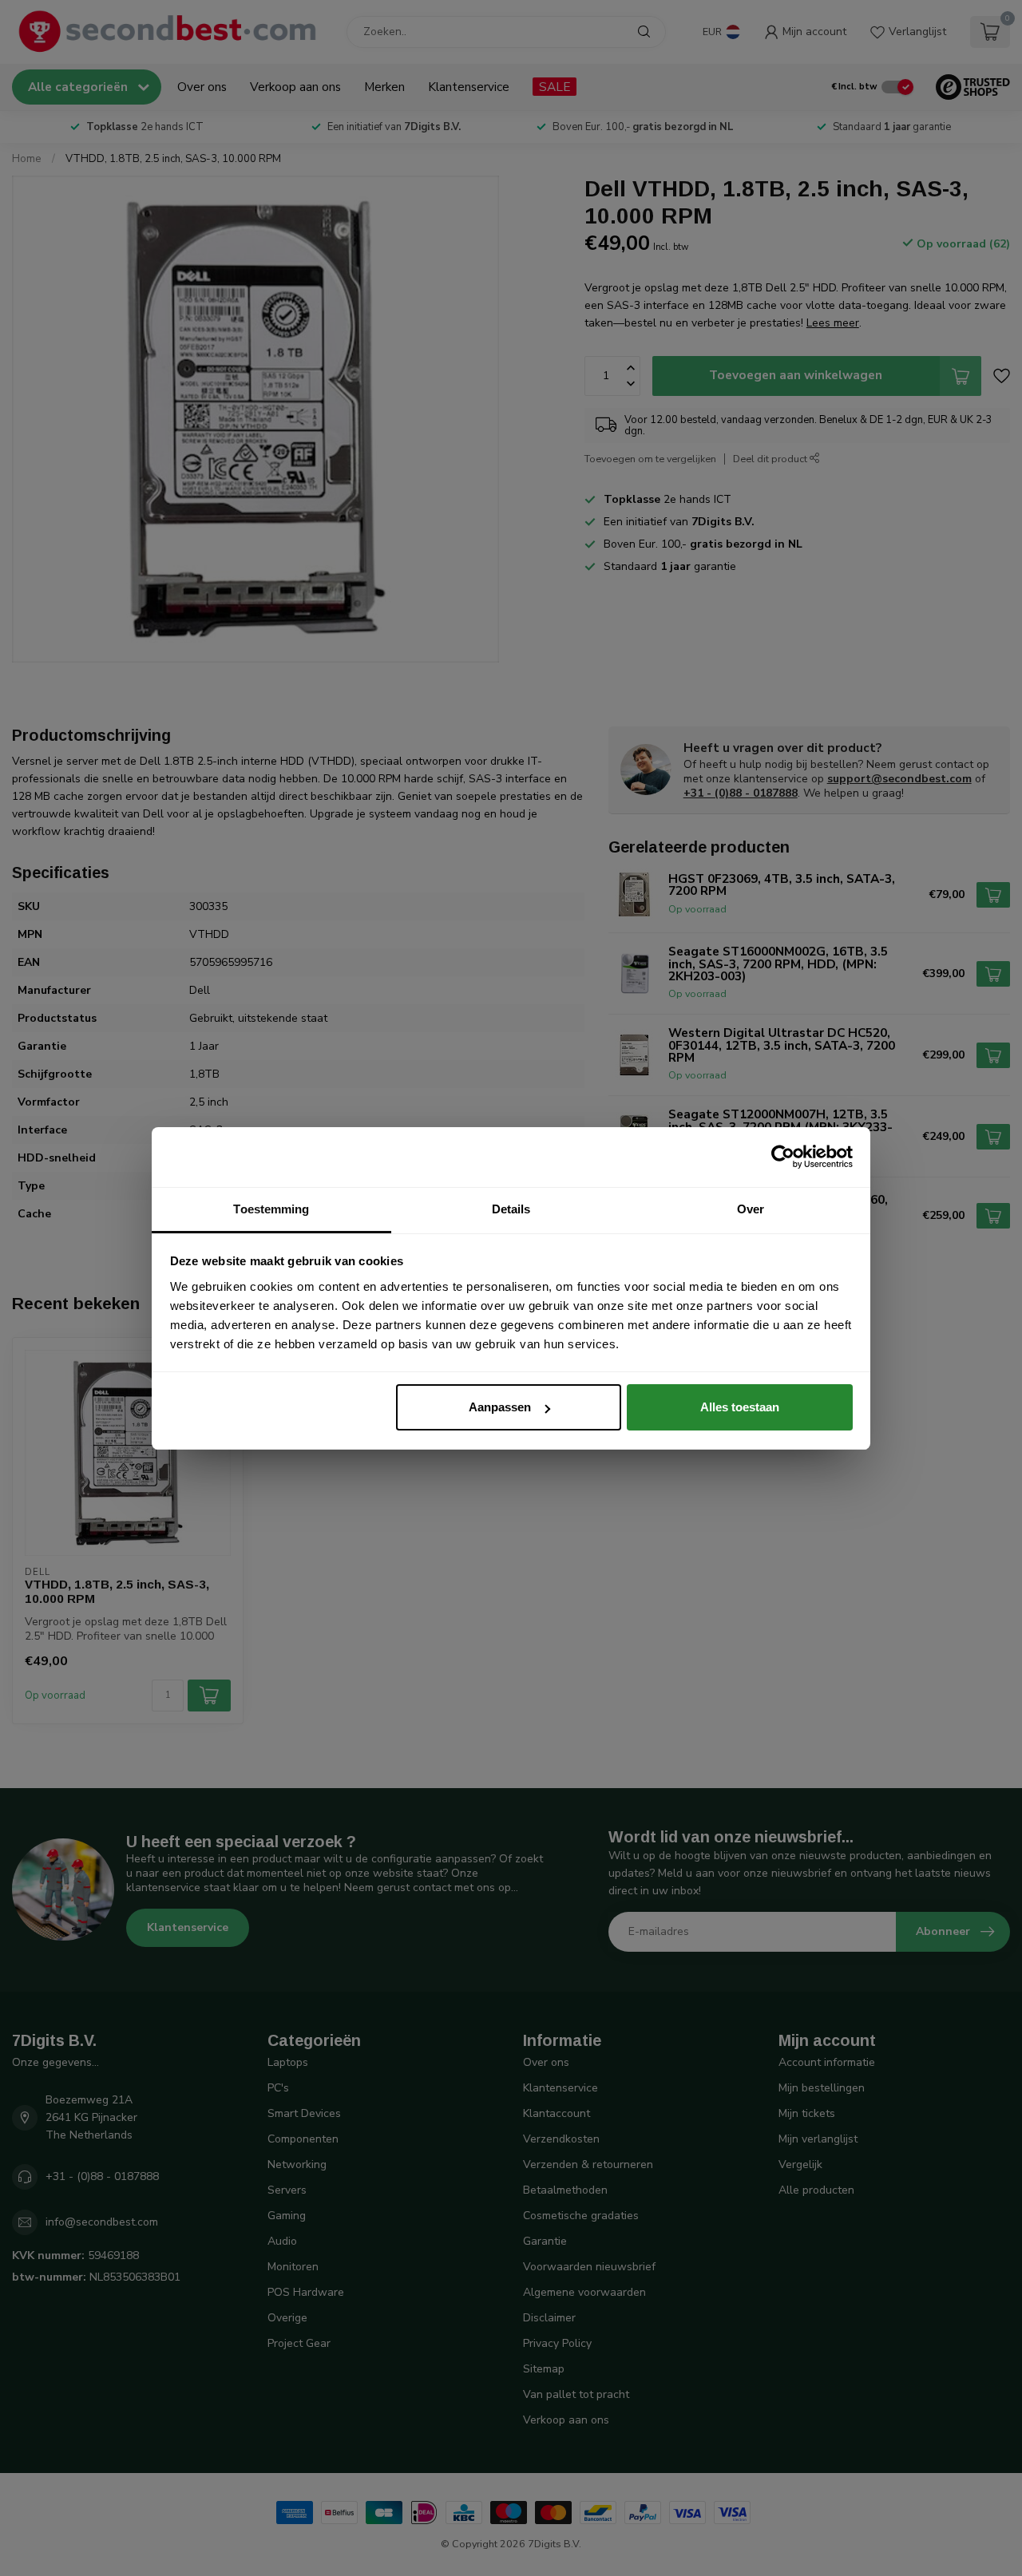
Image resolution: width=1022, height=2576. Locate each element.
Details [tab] (511, 1209)
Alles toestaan (740, 1407)
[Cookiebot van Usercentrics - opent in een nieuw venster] (783, 1157)
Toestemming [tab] (271, 1209)
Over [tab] (751, 1209)
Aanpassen (500, 1407)
